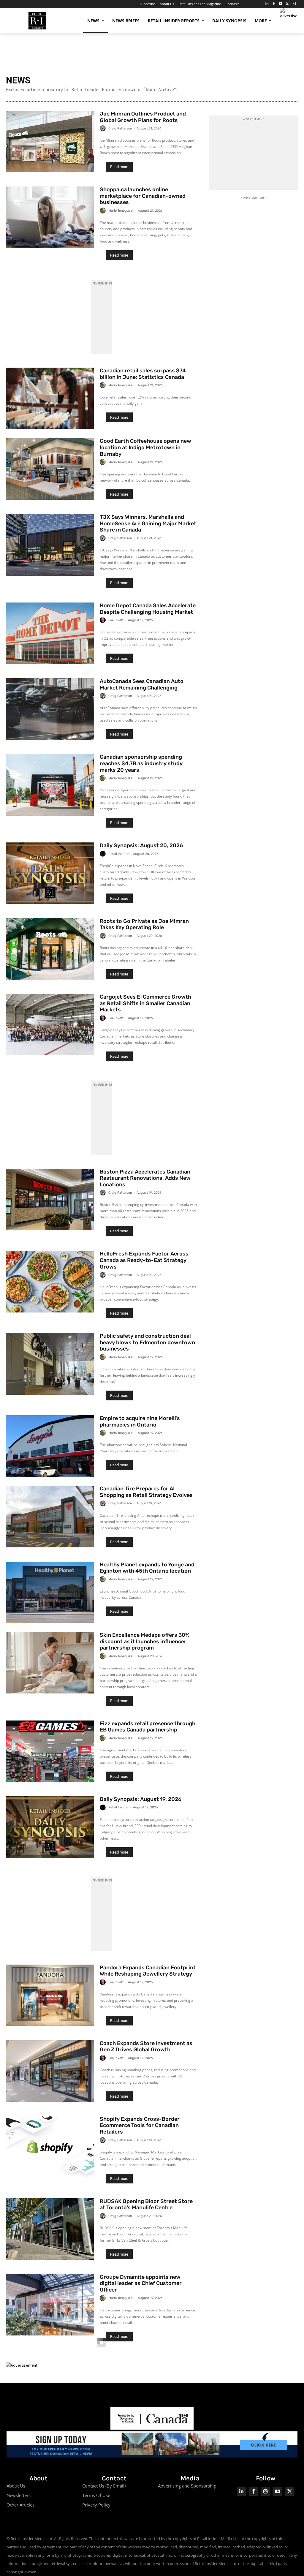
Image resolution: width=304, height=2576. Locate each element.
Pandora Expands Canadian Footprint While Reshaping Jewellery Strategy (148, 1971)
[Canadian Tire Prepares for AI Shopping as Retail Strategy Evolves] (50, 1516)
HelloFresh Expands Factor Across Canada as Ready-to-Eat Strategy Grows (144, 1260)
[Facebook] (274, 4)
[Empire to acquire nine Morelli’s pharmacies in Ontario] (50, 1446)
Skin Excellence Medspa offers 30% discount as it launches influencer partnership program (145, 1641)
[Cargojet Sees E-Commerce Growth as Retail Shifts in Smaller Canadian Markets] (50, 1025)
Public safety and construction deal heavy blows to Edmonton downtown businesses (147, 1342)
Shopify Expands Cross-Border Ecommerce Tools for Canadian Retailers (140, 2125)
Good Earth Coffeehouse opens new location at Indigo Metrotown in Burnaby (145, 447)
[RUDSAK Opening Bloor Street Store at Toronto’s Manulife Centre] (50, 2229)
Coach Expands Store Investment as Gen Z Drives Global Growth (146, 2047)
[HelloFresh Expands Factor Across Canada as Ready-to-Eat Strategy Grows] (50, 1281)
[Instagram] (294, 4)
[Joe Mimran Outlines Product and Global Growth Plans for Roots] (50, 141)
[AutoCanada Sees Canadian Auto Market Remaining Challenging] (50, 709)
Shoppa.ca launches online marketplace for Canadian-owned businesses (143, 196)
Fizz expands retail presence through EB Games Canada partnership (148, 1727)
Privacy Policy (96, 2505)
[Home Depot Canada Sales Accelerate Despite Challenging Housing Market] (50, 633)
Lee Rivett (116, 620)
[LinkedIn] (267, 4)
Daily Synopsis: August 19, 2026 (141, 1799)
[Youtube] (278, 2492)
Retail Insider (118, 854)
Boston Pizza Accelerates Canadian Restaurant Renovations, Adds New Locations (145, 1178)
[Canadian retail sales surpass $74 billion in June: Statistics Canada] (50, 398)
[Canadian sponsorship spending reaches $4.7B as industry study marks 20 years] (50, 785)
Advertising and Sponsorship (187, 2486)
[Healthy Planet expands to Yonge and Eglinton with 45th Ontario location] (50, 1592)
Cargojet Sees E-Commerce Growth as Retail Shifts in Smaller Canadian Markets (145, 1003)
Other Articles (20, 2505)
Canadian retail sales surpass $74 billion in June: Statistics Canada (143, 374)
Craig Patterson (120, 128)
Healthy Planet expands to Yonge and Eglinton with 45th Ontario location (147, 1568)
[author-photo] (104, 128)
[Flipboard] (281, 4)
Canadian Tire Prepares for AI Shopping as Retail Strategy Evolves (146, 1492)
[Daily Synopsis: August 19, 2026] (50, 1827)
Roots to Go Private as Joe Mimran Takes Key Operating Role (144, 924)
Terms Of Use (96, 2495)
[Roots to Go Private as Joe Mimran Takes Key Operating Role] (50, 949)
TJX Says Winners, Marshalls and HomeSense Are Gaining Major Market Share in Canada (148, 523)
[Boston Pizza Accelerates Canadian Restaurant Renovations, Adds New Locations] (50, 1200)
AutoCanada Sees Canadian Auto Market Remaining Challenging (142, 684)
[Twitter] (287, 4)
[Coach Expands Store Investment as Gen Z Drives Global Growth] (50, 2071)
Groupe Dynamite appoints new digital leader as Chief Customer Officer (141, 2283)
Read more (119, 167)
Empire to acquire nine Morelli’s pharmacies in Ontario (140, 1421)
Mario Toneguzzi (121, 211)
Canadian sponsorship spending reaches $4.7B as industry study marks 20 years (141, 763)
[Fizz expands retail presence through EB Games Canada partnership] (50, 1751)
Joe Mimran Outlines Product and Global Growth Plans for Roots (143, 117)
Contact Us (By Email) (104, 2486)
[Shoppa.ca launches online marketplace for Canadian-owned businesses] (50, 217)
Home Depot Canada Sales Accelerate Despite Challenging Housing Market (148, 609)
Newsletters (19, 2495)
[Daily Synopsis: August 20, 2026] (50, 873)
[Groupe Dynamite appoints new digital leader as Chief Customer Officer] (50, 2305)
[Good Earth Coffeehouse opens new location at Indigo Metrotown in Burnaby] (50, 469)
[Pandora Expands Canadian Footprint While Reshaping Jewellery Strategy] (50, 1995)
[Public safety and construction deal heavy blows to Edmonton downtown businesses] (50, 1364)
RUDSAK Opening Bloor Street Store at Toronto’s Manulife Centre (146, 2205)
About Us (16, 2486)
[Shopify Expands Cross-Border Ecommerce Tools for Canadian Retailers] (50, 2147)
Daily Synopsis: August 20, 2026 (141, 845)
